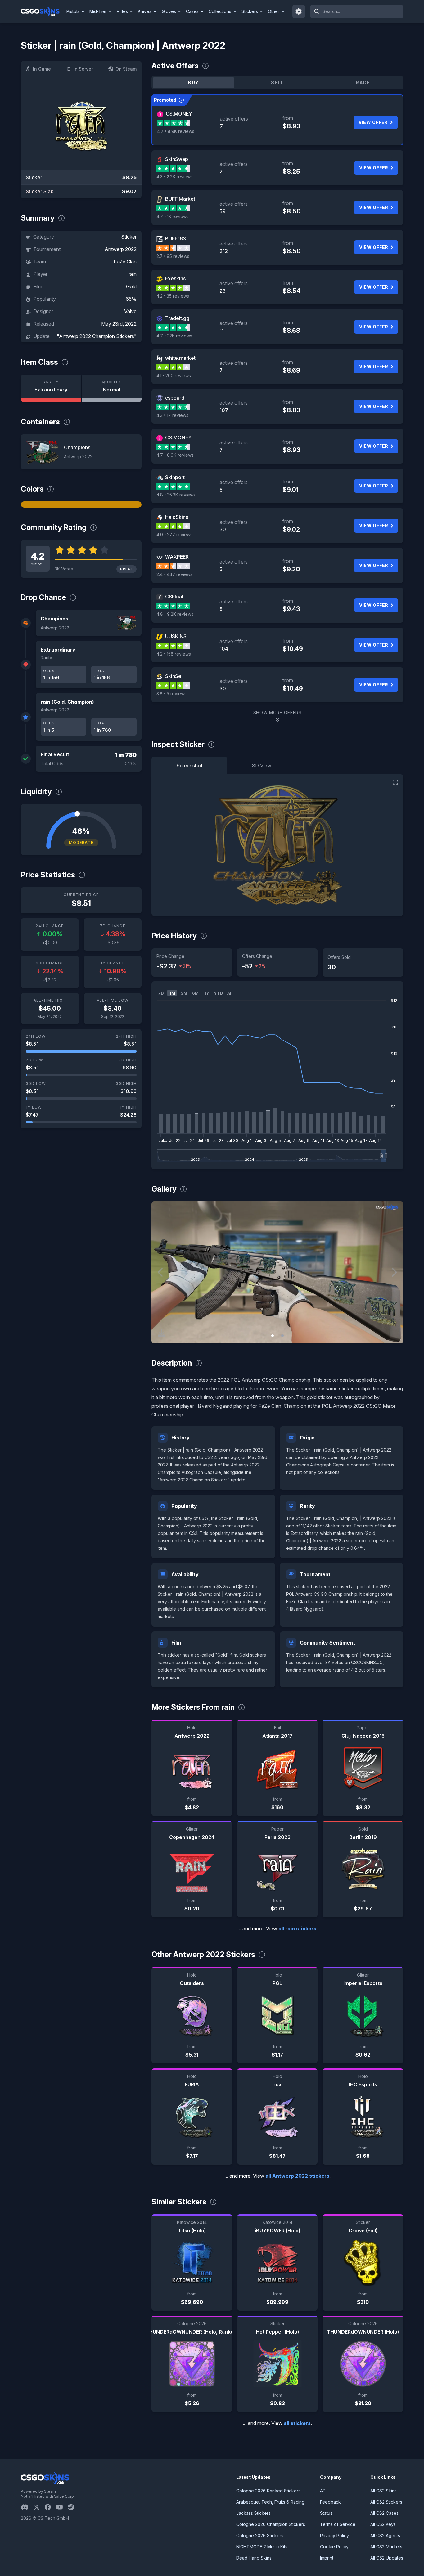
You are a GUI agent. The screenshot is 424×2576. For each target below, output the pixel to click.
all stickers (297, 2423)
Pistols (73, 11)
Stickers (250, 11)
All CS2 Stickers (386, 2502)
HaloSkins (177, 517)
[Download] (161, 1333)
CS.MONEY (179, 114)
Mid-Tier (98, 11)
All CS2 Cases (384, 2513)
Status (326, 2513)
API (323, 2491)
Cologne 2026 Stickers (260, 2535)
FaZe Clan (125, 262)
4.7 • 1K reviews (173, 216)
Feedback (330, 2502)
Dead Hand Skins (254, 2558)
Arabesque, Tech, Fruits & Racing (270, 2502)
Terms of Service (338, 2524)
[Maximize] (395, 782)
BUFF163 (176, 239)
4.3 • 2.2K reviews (175, 177)
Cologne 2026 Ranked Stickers (268, 2491)
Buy (193, 82)
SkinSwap (177, 159)
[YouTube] (62, 2507)
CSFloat (174, 597)
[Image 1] (273, 1336)
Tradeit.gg (177, 318)
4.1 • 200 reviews (174, 375)
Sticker (129, 237)
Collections (220, 11)
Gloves (169, 11)
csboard (175, 398)
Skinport (175, 477)
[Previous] (161, 1272)
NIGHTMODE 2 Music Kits (262, 2547)
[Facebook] (50, 2507)
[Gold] (81, 505)
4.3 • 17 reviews (172, 415)
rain (133, 274)
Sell (277, 82)
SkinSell (174, 676)
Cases (192, 11)
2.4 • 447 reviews (174, 574)
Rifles (122, 11)
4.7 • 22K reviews (174, 336)
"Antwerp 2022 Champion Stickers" (97, 336)
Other (274, 11)
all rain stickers (297, 1929)
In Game (42, 69)
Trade (361, 82)
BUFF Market (180, 199)
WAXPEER (177, 557)
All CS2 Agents (385, 2535)
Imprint (327, 2558)
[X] (39, 2507)
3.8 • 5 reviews (171, 694)
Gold (131, 286)
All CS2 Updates (387, 2558)
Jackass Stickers (253, 2513)
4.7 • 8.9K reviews (176, 131)
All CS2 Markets (386, 2547)
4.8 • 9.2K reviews (175, 614)
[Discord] (27, 2507)
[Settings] (299, 11)
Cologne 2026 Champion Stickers (271, 2524)
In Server (83, 69)
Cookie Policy (334, 2547)
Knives (145, 11)
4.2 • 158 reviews (174, 654)
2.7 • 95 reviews (173, 256)
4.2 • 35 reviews (173, 296)
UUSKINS (176, 636)
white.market (180, 358)
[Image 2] (282, 1336)
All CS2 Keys (383, 2524)
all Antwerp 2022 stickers (297, 2176)
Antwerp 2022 (121, 249)
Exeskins (175, 278)
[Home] (43, 11)
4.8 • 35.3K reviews (176, 495)
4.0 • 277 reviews (174, 535)
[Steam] (73, 2507)
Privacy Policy (334, 2535)
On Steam (126, 69)
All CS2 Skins (383, 2491)
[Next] (394, 1272)
